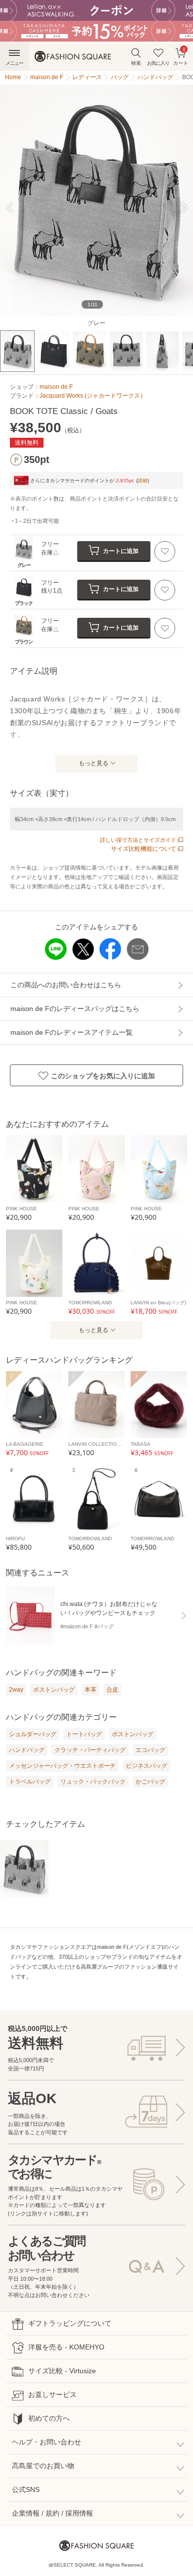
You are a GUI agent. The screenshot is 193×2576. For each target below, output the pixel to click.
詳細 (143, 481)
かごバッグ (150, 1782)
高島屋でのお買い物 (43, 2466)
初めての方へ (49, 2418)
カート (181, 56)
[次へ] (179, 207)
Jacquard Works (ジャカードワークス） (93, 396)
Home (13, 77)
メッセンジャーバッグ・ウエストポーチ (62, 1766)
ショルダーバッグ (33, 1734)
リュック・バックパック (93, 1782)
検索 (136, 63)
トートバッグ (84, 1734)
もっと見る (94, 763)
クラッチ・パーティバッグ (90, 1750)
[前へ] (14, 207)
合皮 (112, 1690)
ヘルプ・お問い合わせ (47, 2442)
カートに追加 (121, 551)
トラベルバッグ (30, 1782)
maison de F (56, 387)
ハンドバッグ (27, 1750)
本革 (91, 1690)
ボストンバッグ (54, 1690)
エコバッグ (150, 1750)
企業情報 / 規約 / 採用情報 (52, 2513)
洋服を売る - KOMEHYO (66, 2347)
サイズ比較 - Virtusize (62, 2371)
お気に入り (158, 63)
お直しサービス (52, 2394)
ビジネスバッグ (146, 1766)
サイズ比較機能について (144, 849)
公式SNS (26, 2489)
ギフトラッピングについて (70, 2323)
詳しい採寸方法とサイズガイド (138, 840)
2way (16, 1690)
